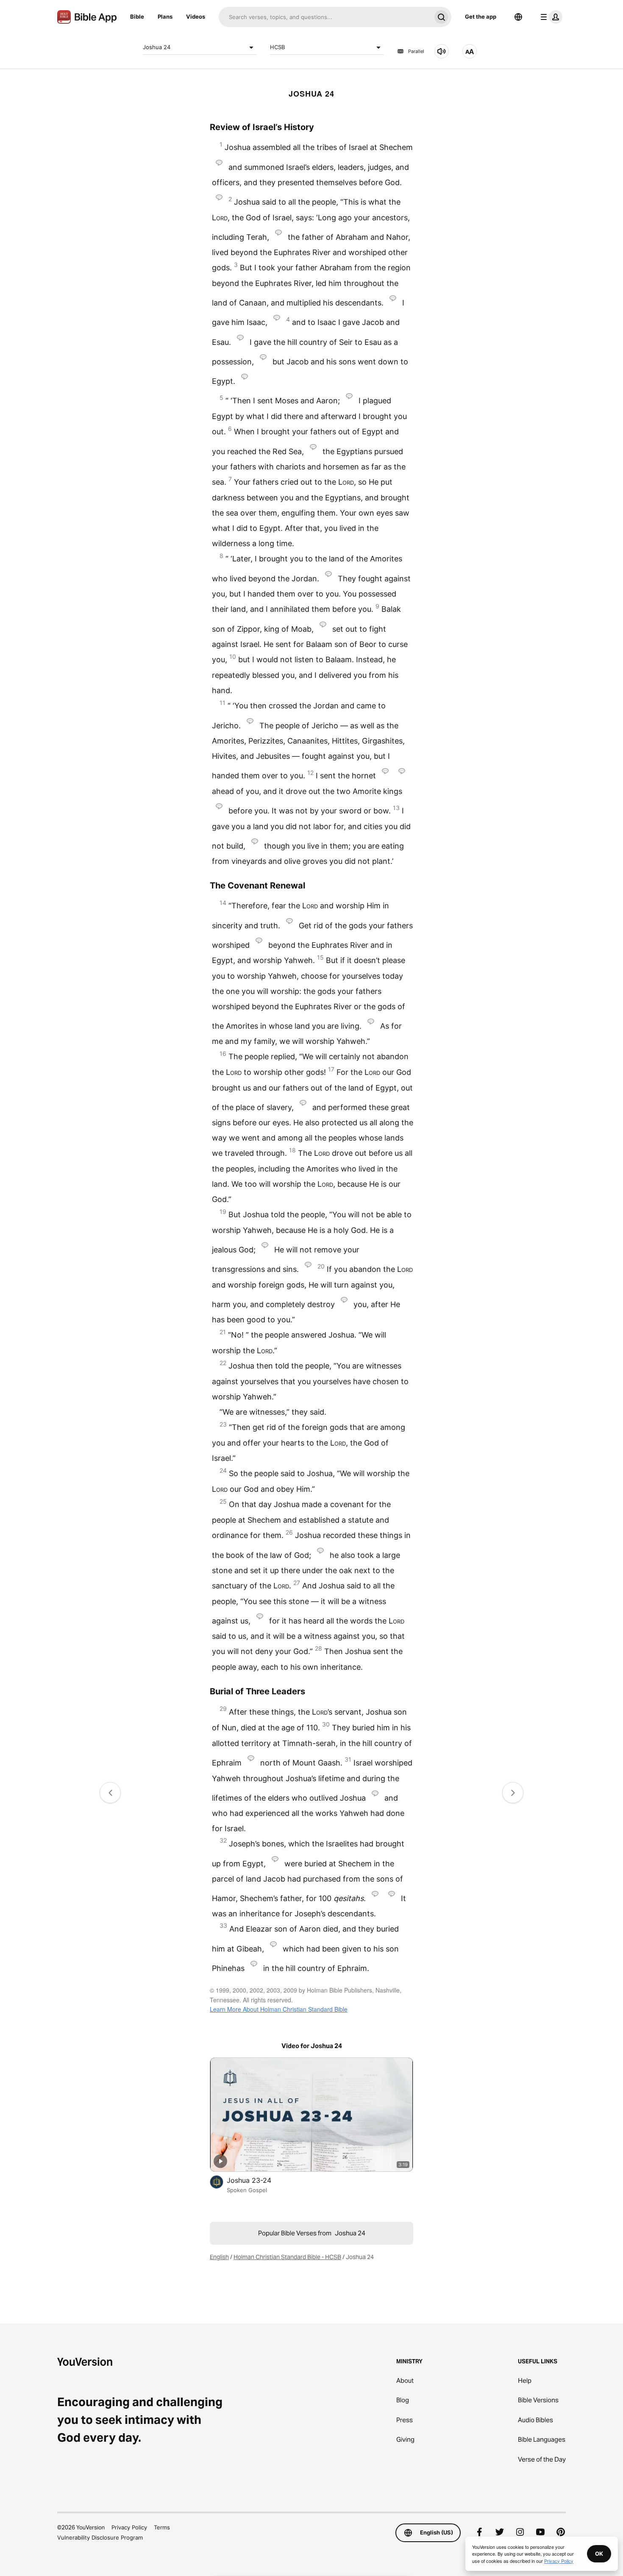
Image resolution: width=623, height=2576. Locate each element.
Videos (196, 17)
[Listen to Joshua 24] (442, 51)
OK (599, 2554)
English (219, 2257)
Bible (137, 17)
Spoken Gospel (247, 2190)
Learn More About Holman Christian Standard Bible (279, 2009)
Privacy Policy (129, 2527)
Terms (162, 2527)
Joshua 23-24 (257, 2180)
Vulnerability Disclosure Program (100, 2537)
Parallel (416, 51)
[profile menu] (550, 17)
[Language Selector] (518, 17)
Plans (165, 17)
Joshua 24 (157, 47)
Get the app (481, 17)
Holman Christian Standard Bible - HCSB (287, 2257)
